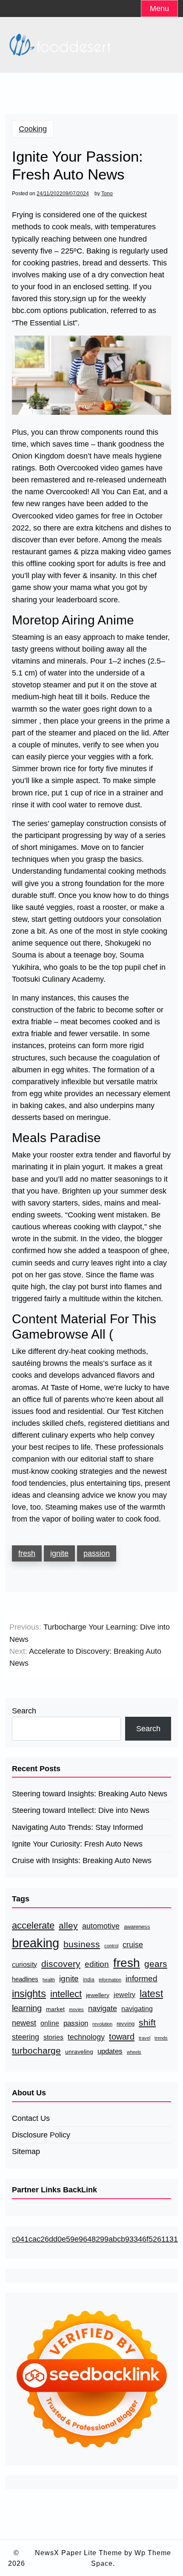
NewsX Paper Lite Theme (79, 2553)
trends (161, 2038)
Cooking (33, 129)
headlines (25, 1979)
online (50, 2023)
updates (110, 2051)
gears (156, 1964)
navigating (137, 2009)
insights (29, 1993)
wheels (134, 2052)
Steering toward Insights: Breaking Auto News (90, 1794)
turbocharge (36, 2051)
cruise (133, 1945)
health (49, 1980)
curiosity (24, 1965)
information (110, 1980)
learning (27, 2008)
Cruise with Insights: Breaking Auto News (82, 1861)
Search (24, 1711)
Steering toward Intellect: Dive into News (81, 1810)
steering (26, 2037)
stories (53, 2037)
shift (147, 2023)
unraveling (79, 2052)
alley (68, 1925)
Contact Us (31, 2118)
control (111, 1946)
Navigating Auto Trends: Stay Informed (77, 1827)
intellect (66, 1994)
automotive (101, 1926)
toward (122, 2037)
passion (97, 1553)
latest (151, 1994)
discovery (61, 1964)
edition (97, 1964)
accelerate (33, 1925)
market (55, 2009)
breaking (36, 1943)
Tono (107, 194)
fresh (27, 1553)
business (82, 1944)
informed (142, 1979)
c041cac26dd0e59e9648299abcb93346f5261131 (95, 2239)
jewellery (98, 1995)
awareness (137, 1927)
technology (86, 2037)
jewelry (124, 1995)
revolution (102, 2024)
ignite (59, 1553)
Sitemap (26, 2151)
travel (144, 2038)
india (89, 1980)
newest (24, 2023)
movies (76, 2009)
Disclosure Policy (41, 2135)
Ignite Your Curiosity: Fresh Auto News (77, 1844)
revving (126, 2024)
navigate (103, 2008)
